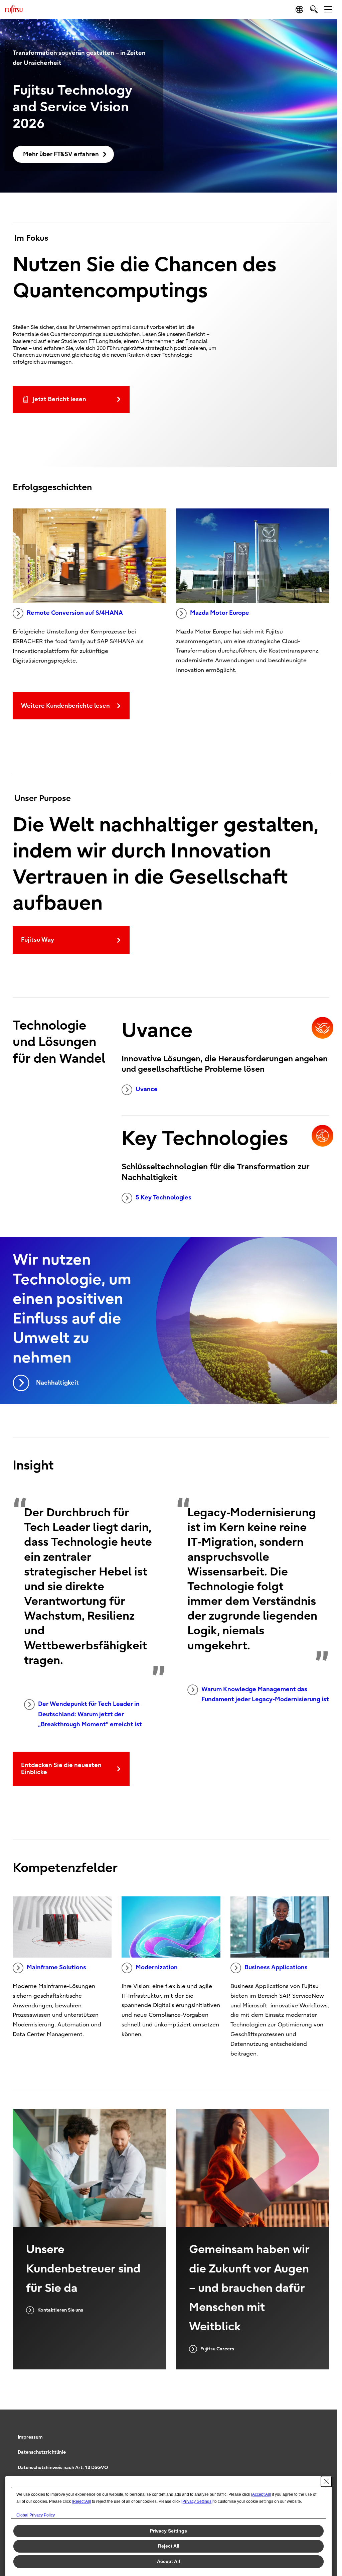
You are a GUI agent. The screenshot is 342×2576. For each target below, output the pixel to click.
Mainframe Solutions (56, 1967)
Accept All (168, 2561)
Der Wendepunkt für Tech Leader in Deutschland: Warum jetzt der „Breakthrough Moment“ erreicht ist (90, 1714)
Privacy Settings (168, 2531)
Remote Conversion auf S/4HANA (75, 613)
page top (322, 2431)
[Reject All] (81, 2501)
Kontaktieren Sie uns (60, 2310)
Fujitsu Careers (217, 2349)
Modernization (157, 1967)
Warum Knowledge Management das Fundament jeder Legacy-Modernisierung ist (265, 1694)
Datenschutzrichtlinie (42, 2452)
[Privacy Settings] (197, 2501)
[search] (314, 9)
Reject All (169, 2546)
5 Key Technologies (163, 1198)
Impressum (30, 2437)
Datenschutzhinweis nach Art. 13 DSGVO (63, 2468)
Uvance (147, 1089)
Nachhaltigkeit (57, 1383)
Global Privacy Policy (36, 2515)
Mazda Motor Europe (220, 613)
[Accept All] (261, 2494)
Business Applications (276, 1967)
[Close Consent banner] (326, 2481)
